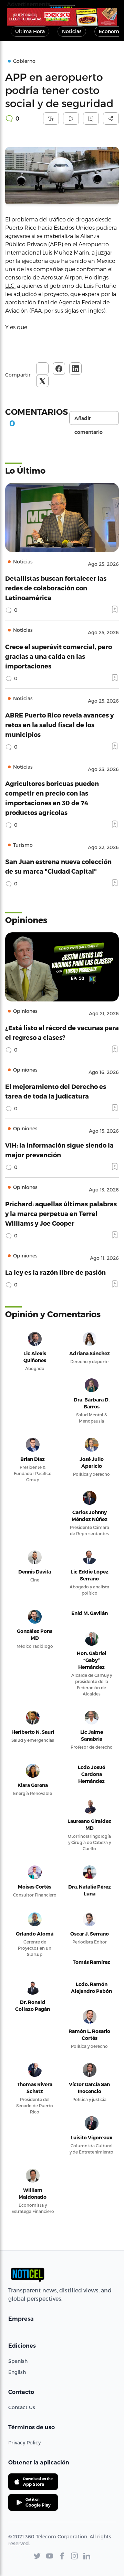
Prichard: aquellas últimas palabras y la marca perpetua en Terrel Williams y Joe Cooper (61, 1213)
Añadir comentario (89, 420)
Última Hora (30, 31)
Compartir (18, 375)
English (17, 2372)
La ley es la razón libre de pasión (55, 1272)
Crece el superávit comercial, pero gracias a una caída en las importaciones (59, 656)
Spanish (18, 2361)
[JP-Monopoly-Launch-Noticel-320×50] (62, 17)
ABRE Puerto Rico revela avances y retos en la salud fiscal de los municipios (59, 725)
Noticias (72, 31)
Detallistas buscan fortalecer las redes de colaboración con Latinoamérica (56, 588)
